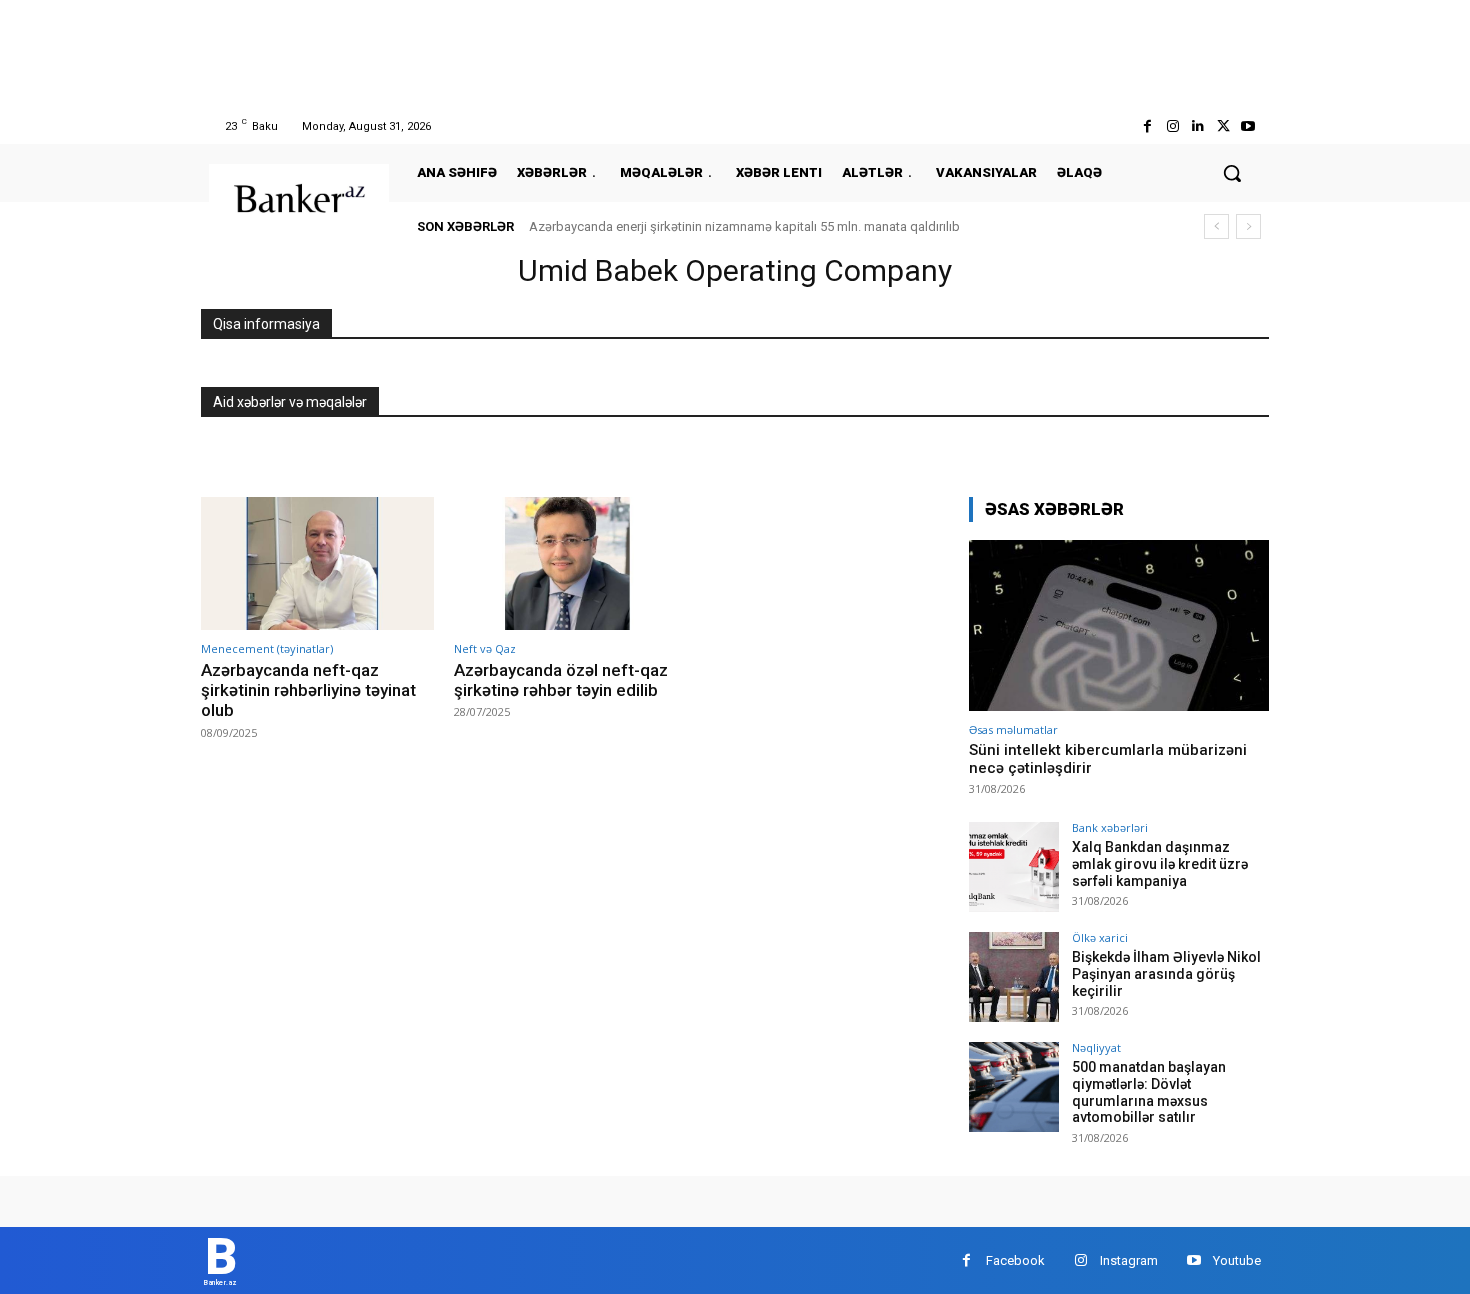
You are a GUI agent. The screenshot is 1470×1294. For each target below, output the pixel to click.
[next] (1248, 226)
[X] (1223, 126)
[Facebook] (1147, 126)
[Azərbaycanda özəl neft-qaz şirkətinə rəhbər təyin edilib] (570, 563)
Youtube (1237, 1260)
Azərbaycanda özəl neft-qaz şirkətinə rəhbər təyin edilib (561, 680)
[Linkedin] (1197, 126)
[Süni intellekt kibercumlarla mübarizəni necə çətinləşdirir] (1119, 625)
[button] (1232, 173)
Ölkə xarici (1100, 937)
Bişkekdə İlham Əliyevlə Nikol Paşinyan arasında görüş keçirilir (1166, 974)
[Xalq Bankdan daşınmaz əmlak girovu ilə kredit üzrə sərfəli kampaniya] (1014, 867)
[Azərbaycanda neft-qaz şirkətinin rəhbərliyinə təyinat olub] (317, 563)
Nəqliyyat (1096, 1047)
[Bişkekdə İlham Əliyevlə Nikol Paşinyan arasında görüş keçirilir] (1014, 977)
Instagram (1129, 1260)
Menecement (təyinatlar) (267, 648)
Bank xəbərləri (1110, 827)
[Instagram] (1172, 126)
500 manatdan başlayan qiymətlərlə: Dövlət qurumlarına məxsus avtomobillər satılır (1149, 1092)
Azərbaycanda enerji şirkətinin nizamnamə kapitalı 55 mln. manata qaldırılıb (744, 226)
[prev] (1216, 226)
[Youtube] (1248, 126)
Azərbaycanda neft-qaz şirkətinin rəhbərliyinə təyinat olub (308, 690)
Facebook (1015, 1260)
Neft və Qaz (485, 648)
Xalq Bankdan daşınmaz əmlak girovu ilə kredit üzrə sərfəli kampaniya (1160, 864)
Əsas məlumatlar (1013, 729)
